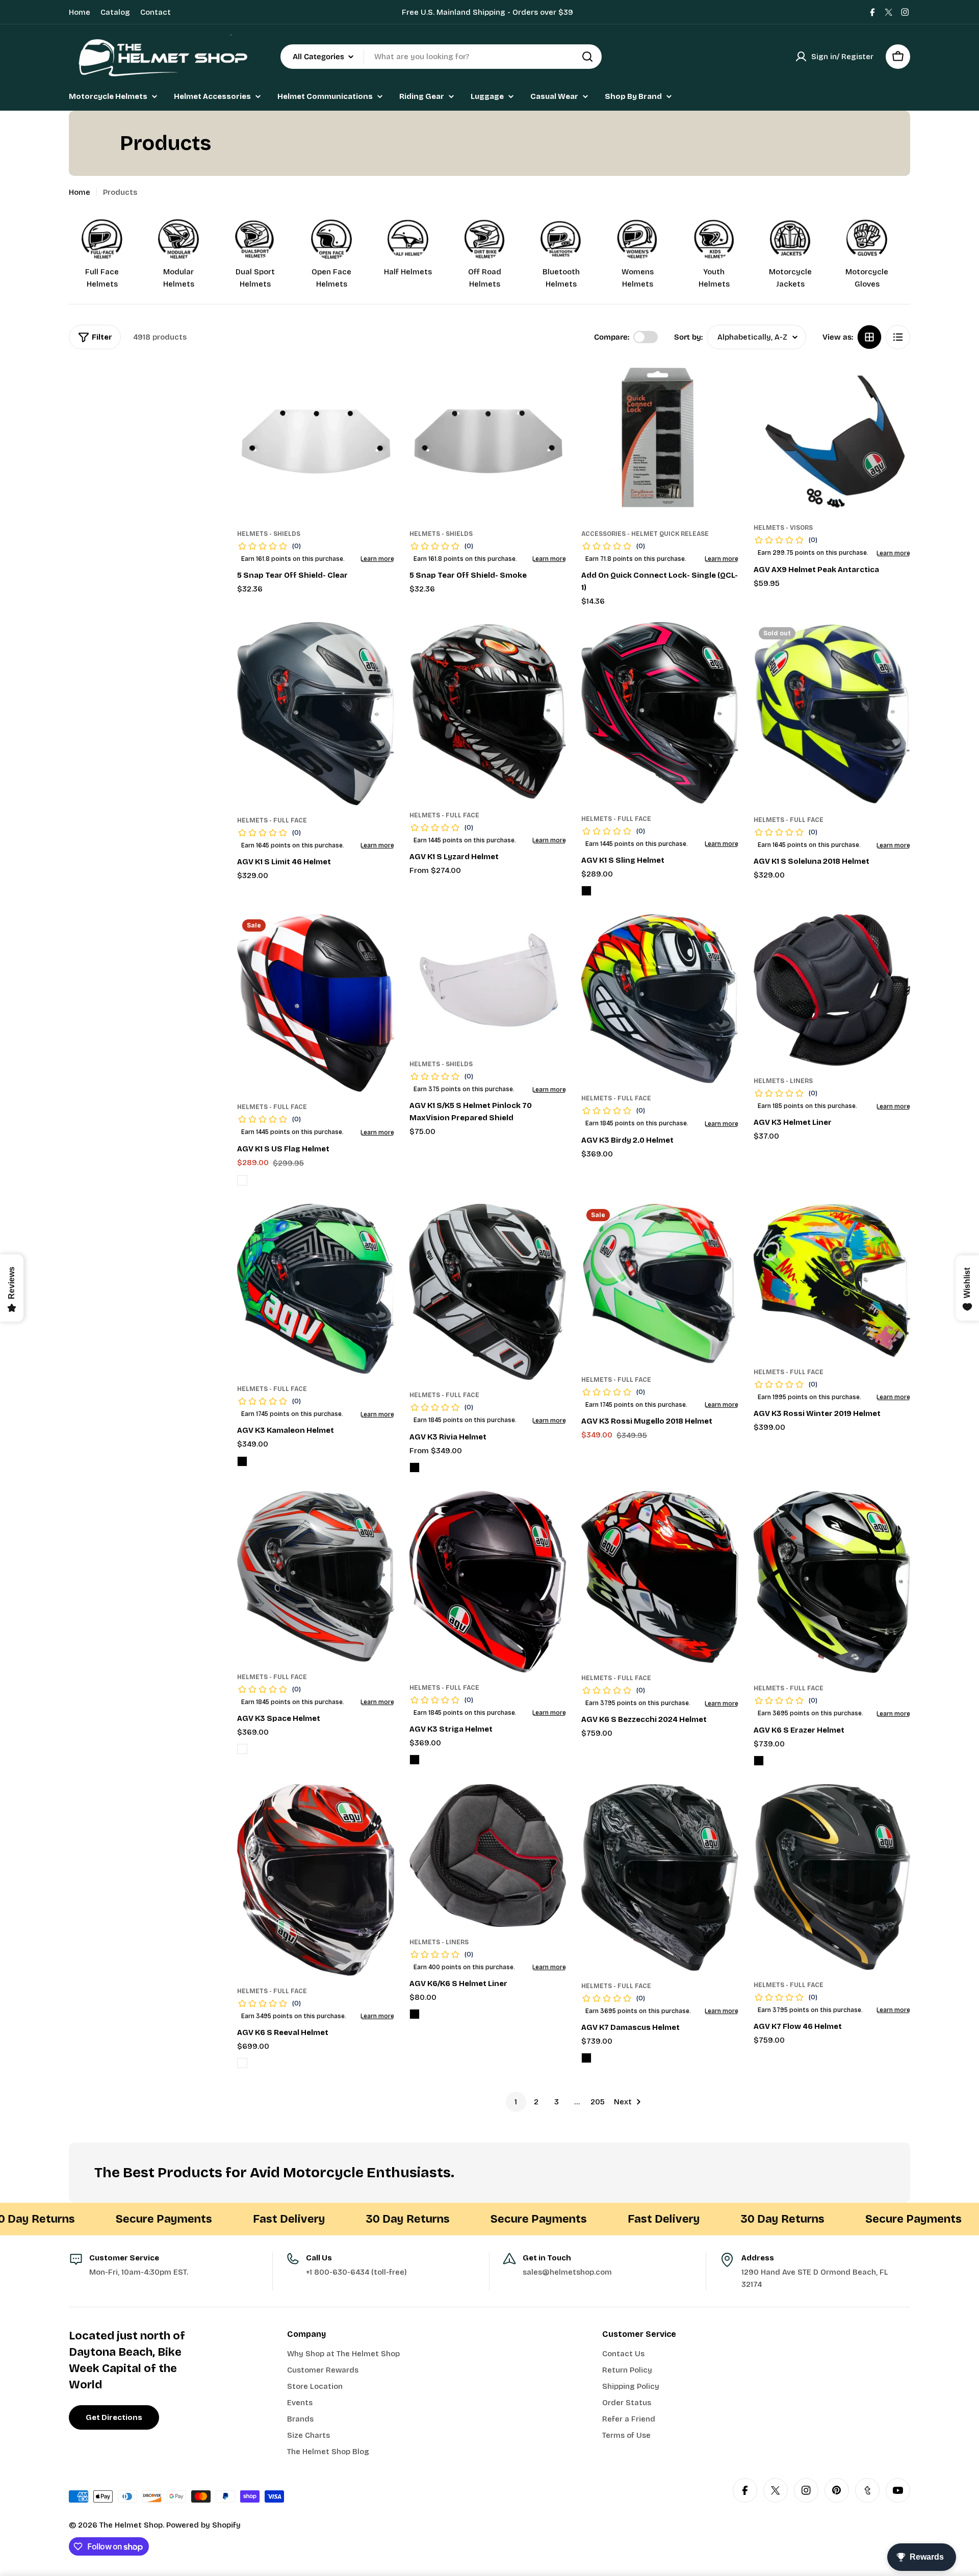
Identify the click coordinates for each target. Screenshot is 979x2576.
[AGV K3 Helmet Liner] (832, 990)
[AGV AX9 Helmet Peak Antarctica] (832, 437)
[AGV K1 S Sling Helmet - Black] (586, 891)
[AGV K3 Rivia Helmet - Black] (415, 1467)
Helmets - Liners (783, 1081)
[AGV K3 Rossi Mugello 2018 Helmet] (660, 1284)
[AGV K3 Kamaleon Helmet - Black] (242, 1461)
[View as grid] (869, 337)
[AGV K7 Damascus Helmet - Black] (586, 2058)
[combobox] (441, 57)
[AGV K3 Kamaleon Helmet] (316, 1289)
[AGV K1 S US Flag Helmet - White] (242, 1180)
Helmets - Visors (783, 528)
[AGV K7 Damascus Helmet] (660, 1877)
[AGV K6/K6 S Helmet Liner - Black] (415, 2014)
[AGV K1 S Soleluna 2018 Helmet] (832, 713)
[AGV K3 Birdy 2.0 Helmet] (660, 999)
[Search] (587, 57)
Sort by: (688, 337)
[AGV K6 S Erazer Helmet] (832, 1582)
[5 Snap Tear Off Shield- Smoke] (488, 440)
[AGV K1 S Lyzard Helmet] (488, 711)
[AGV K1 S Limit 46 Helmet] (316, 714)
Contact (156, 12)
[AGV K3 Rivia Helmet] (488, 1292)
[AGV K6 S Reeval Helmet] (316, 1880)
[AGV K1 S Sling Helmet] (660, 713)
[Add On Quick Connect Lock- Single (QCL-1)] (660, 440)
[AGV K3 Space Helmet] (316, 1576)
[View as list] (898, 337)
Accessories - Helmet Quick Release (645, 534)
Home (80, 12)
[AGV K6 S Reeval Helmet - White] (242, 2063)
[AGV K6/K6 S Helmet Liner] (488, 1856)
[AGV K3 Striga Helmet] (488, 1582)
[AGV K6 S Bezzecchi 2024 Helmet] (660, 1577)
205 (598, 2102)
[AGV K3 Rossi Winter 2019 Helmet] (832, 1280)
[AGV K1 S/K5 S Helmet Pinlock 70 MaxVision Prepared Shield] (488, 982)
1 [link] (516, 2102)
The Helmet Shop (131, 2525)
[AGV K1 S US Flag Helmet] (316, 1003)
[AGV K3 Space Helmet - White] (242, 1749)
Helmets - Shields (269, 534)
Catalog (115, 12)
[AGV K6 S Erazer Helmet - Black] (759, 1761)
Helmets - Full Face (272, 820)
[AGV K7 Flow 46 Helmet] (832, 1877)
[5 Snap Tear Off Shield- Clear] (316, 440)
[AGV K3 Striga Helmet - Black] (415, 1760)
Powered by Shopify (203, 2525)
